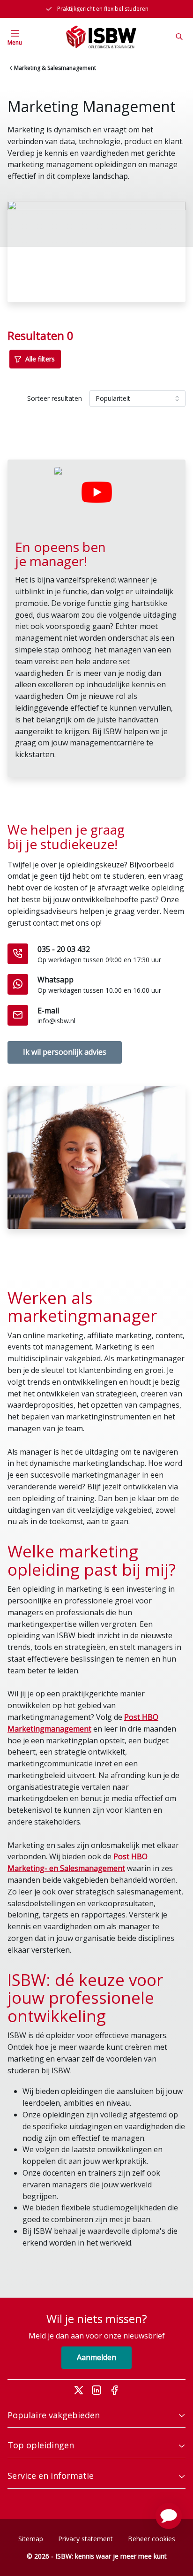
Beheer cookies (152, 2539)
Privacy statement (85, 2539)
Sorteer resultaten (55, 398)
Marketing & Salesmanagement (55, 68)
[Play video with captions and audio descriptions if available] (96, 492)
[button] (169, 2516)
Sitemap (31, 2539)
